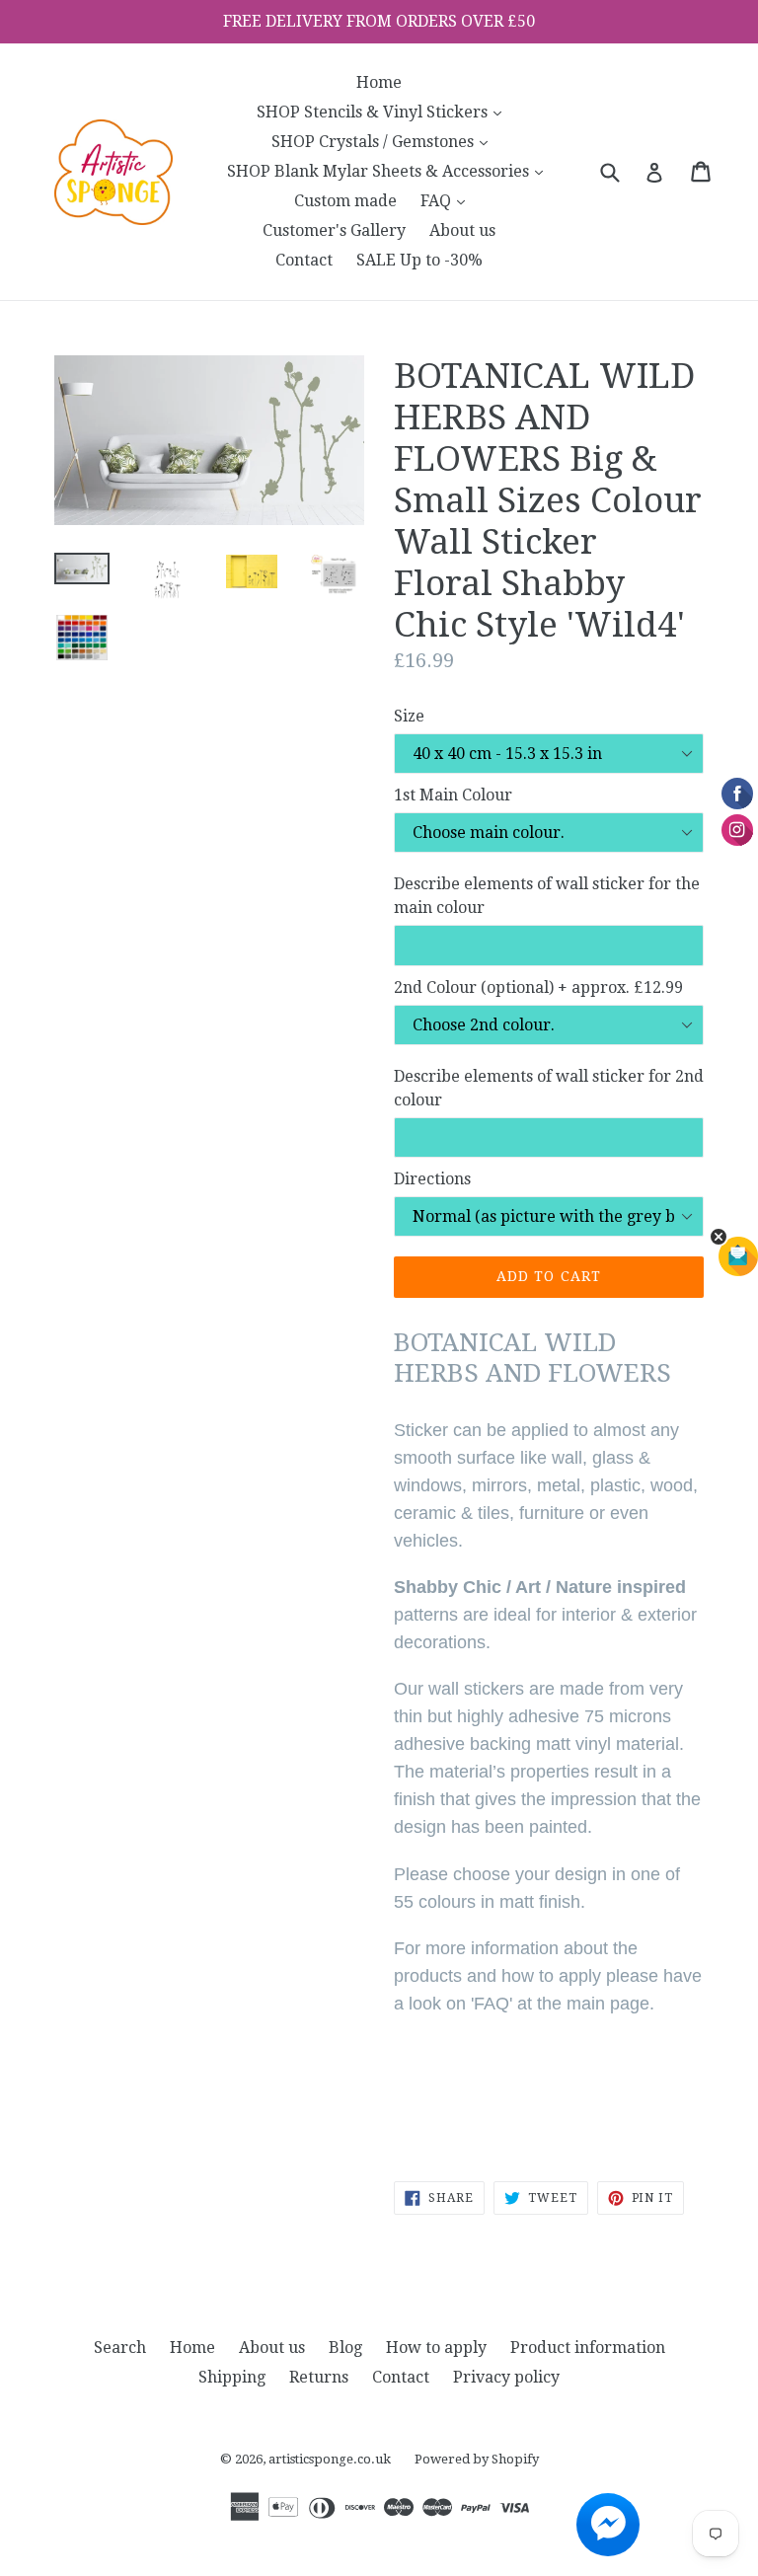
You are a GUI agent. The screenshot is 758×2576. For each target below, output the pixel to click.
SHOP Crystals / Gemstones (384, 141)
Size (409, 716)
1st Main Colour (453, 795)
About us (462, 230)
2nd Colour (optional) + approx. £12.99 (538, 987)
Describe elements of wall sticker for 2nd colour (549, 1088)
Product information (588, 2348)
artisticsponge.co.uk (330, 2459)
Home (379, 82)
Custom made (345, 201)
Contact (304, 260)
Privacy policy (506, 2377)
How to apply (436, 2348)
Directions (432, 1179)
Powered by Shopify (477, 2459)
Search (120, 2348)
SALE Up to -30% (419, 260)
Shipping (232, 2377)
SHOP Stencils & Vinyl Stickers (384, 112)
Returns (319, 2377)
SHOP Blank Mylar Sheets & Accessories (390, 171)
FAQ (448, 200)
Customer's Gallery (334, 230)
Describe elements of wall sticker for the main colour (547, 896)
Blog (345, 2348)
